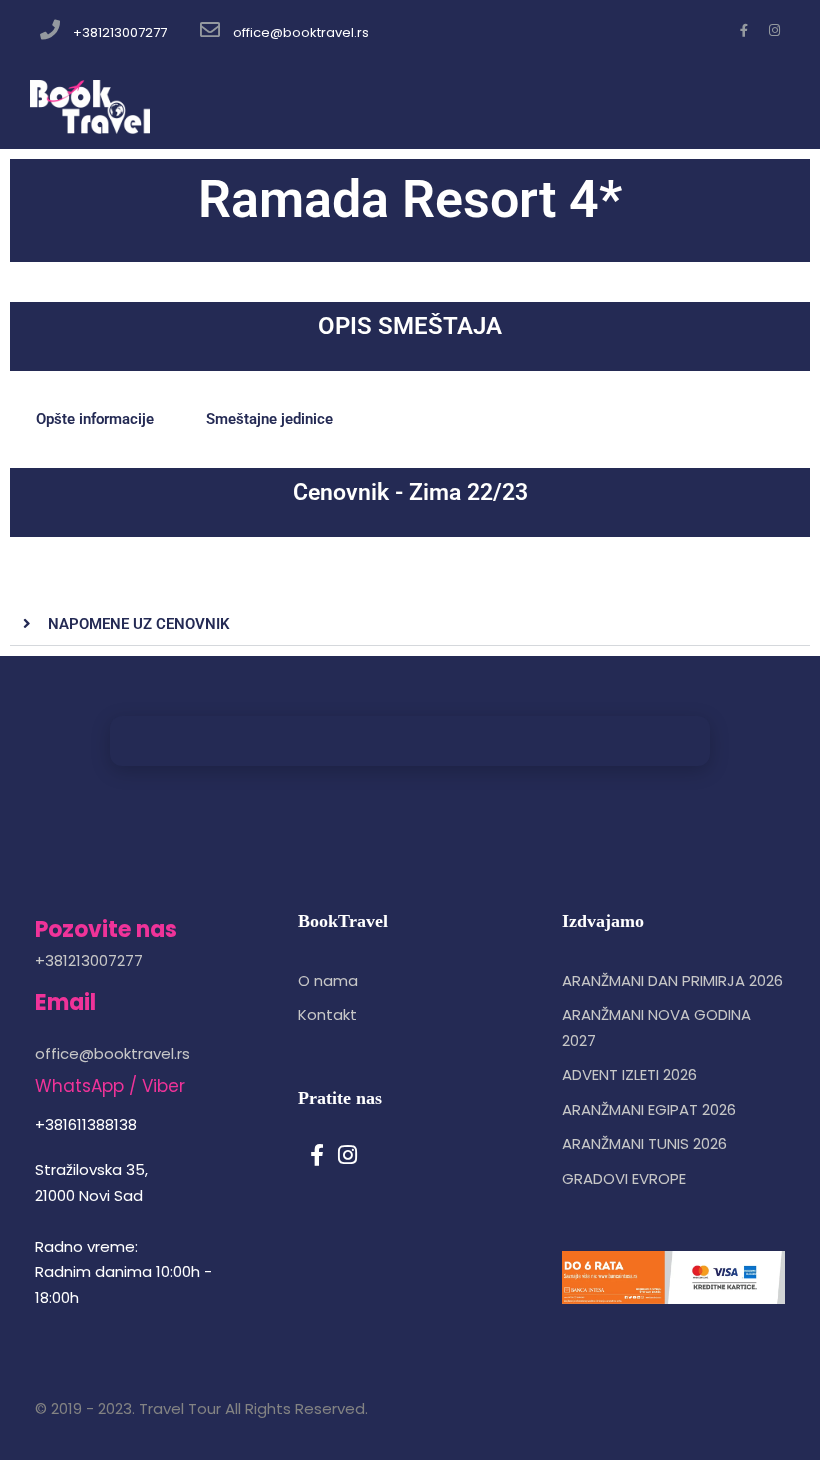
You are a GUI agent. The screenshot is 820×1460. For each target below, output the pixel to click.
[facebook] (744, 30)
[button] (410, 624)
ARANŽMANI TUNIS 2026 (644, 1143)
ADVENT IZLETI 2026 (629, 1074)
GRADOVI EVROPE (624, 1178)
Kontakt (327, 1014)
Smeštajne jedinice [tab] (269, 419)
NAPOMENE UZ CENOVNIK (139, 624)
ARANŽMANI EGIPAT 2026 (649, 1109)
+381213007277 (120, 32)
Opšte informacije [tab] (95, 419)
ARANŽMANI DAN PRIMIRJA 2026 (672, 980)
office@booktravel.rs (301, 32)
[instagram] (774, 30)
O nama (328, 980)
